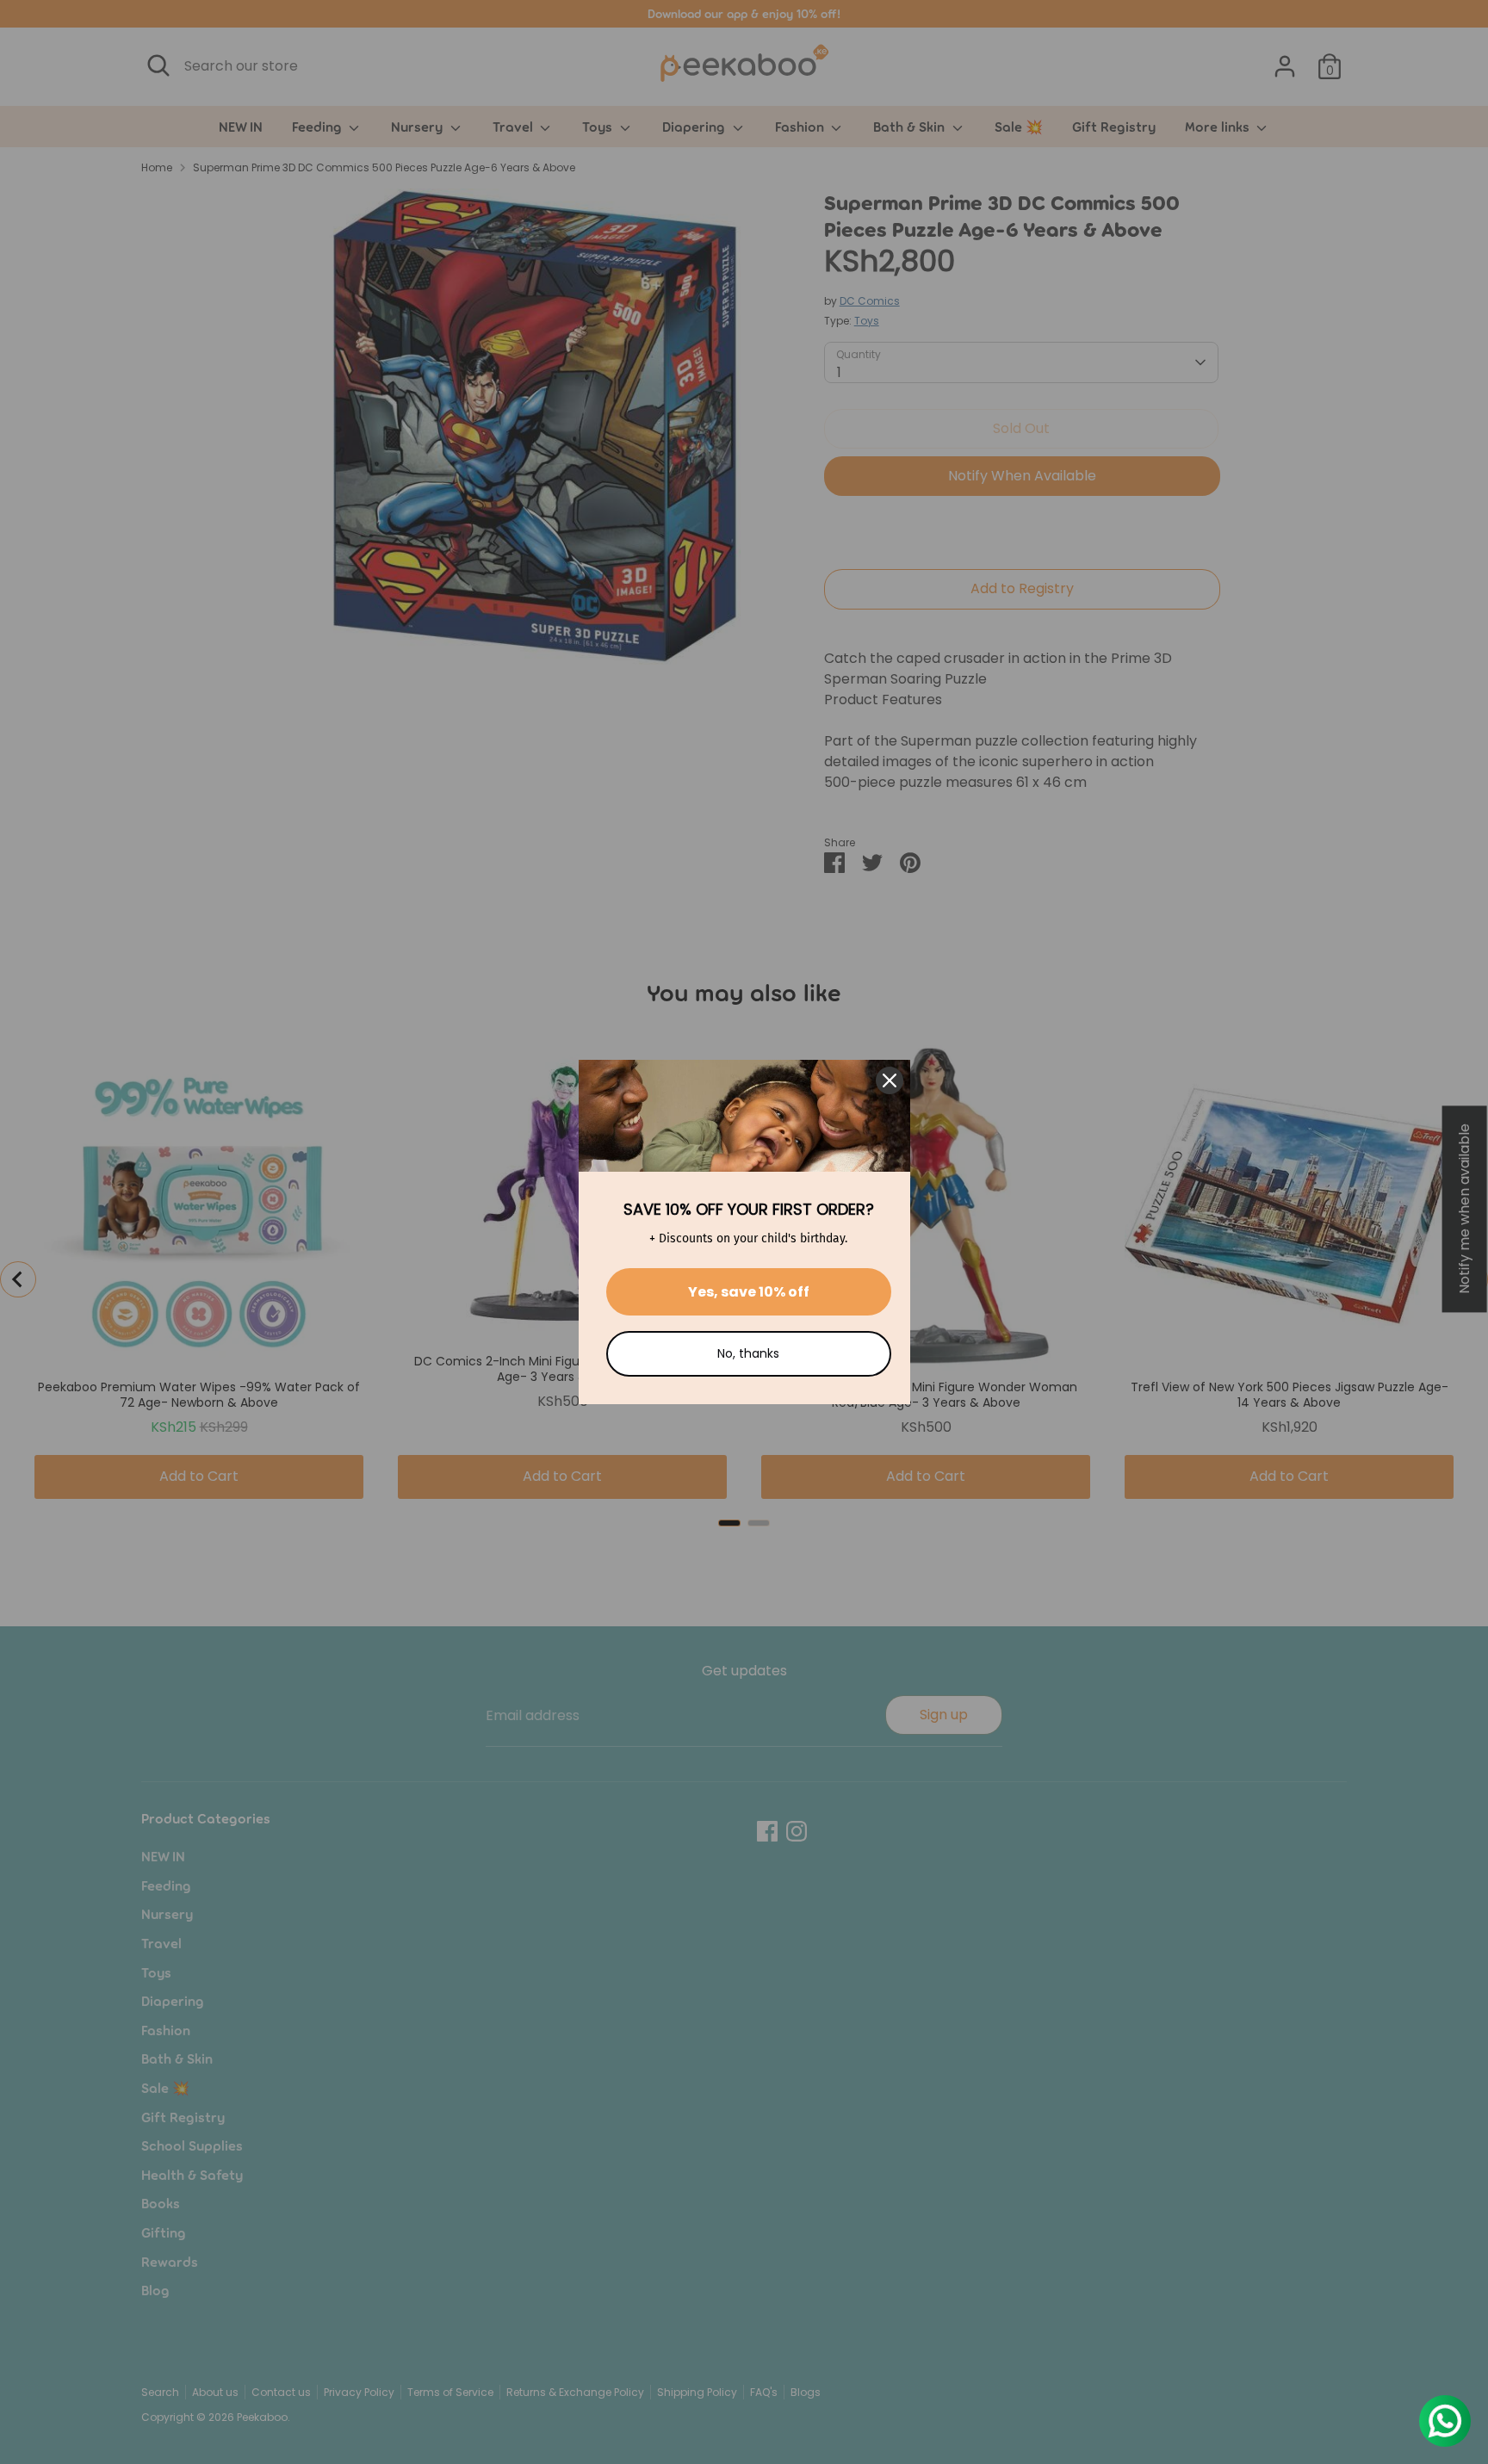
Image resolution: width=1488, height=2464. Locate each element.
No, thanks (748, 1353)
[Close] (890, 1080)
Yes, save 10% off (749, 1292)
